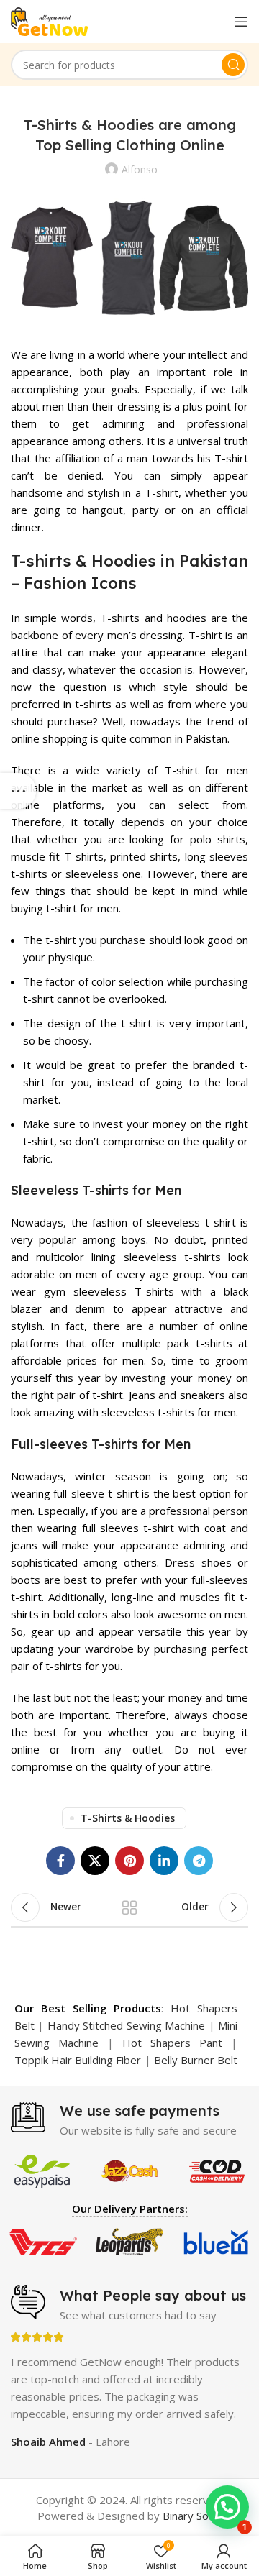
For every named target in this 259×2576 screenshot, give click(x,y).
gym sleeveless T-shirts (109, 1291)
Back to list (129, 1907)
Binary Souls (192, 2516)
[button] (227, 2507)
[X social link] (95, 1861)
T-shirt (231, 458)
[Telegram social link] (199, 1861)
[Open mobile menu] (241, 22)
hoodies (187, 618)
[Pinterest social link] (129, 1861)
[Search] (233, 65)
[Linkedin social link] (164, 1861)
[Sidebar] (18, 791)
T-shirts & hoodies (128, 1818)
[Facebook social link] (60, 1861)
